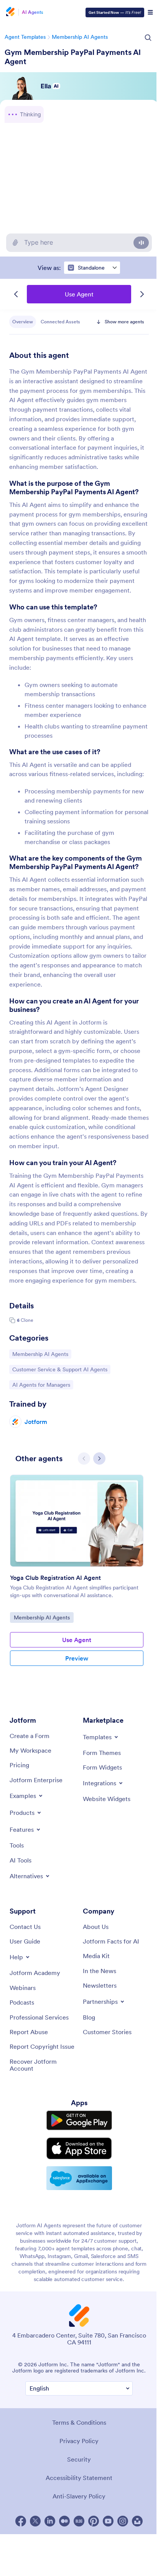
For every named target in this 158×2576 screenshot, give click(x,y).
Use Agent (77, 294)
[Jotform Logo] (10, 12)
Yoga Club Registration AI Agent (55, 1615)
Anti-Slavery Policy (77, 2540)
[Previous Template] (14, 294)
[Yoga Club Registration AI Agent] (77, 1558)
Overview (23, 322)
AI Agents (33, 12)
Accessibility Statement (77, 2521)
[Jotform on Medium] (63, 2564)
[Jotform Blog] (77, 2564)
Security (77, 2503)
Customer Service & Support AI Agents (60, 1407)
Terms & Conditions (77, 2466)
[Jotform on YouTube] (106, 2564)
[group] (77, 1619)
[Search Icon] (144, 38)
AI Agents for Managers (41, 1422)
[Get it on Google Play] (77, 2165)
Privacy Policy (77, 2484)
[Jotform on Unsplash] (135, 2564)
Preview (77, 1696)
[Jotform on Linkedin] (48, 2564)
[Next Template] (140, 294)
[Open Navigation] (146, 12)
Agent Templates (25, 37)
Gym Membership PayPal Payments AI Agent (73, 57)
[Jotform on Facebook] (19, 2564)
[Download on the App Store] (77, 2192)
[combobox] (90, 268)
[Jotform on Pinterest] (92, 2564)
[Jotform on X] (33, 2564)
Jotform (36, 1459)
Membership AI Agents (80, 37)
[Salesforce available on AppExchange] (77, 2221)
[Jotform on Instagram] (121, 2564)
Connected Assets (60, 322)
